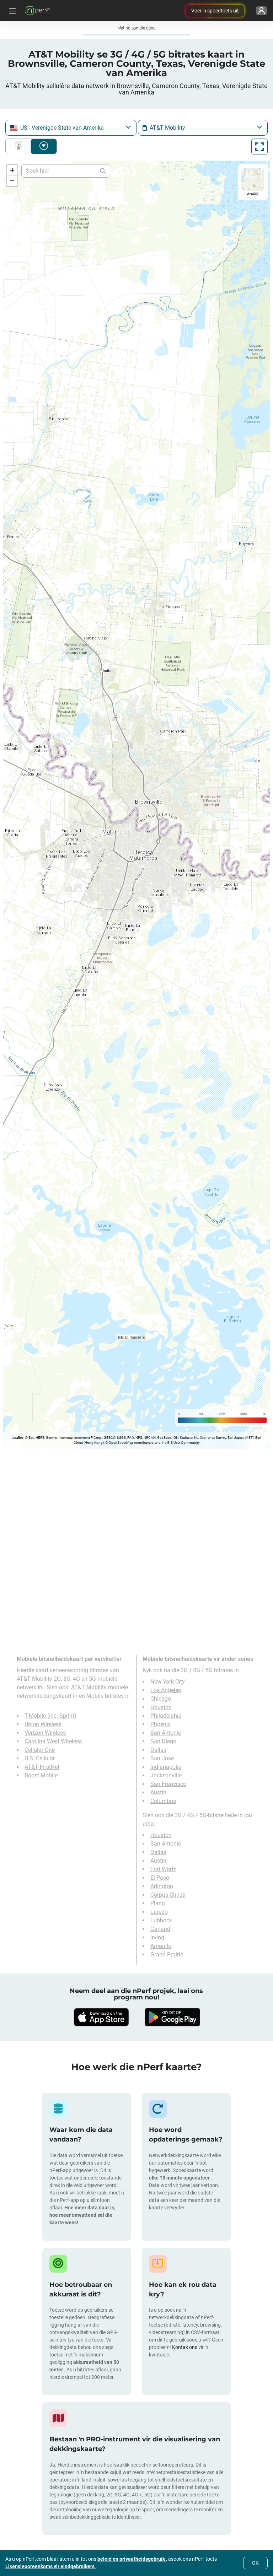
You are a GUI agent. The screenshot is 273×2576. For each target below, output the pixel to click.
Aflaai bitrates (44, 146)
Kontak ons (185, 2347)
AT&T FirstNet (42, 1767)
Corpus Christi (168, 1895)
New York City (168, 1682)
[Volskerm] (259, 147)
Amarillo (161, 1946)
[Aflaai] (101, 2017)
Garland (160, 1929)
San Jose (162, 1758)
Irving (157, 1937)
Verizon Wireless (45, 1733)
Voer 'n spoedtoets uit (215, 11)
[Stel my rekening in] (261, 11)
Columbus (163, 1801)
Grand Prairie (167, 1954)
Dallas (158, 1750)
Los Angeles (166, 1690)
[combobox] (71, 128)
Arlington (162, 1886)
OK (255, 2563)
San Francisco (168, 1784)
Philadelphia (166, 1716)
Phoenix (160, 1724)
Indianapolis (166, 1767)
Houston (161, 1707)
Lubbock (161, 1920)
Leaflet (18, 1438)
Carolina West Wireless (53, 1741)
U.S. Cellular (40, 1758)
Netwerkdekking (20, 146)
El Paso (160, 1878)
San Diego (163, 1741)
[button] (12, 170)
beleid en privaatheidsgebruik (132, 2559)
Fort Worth (164, 1869)
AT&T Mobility (89, 1687)
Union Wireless (43, 1724)
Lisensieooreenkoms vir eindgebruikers (50, 2566)
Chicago (161, 1699)
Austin (158, 1792)
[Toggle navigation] (11, 11)
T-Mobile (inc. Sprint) (50, 1716)
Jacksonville (166, 1775)
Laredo (159, 1912)
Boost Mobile (41, 1775)
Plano (158, 1903)
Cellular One (40, 1750)
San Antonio (166, 1733)
